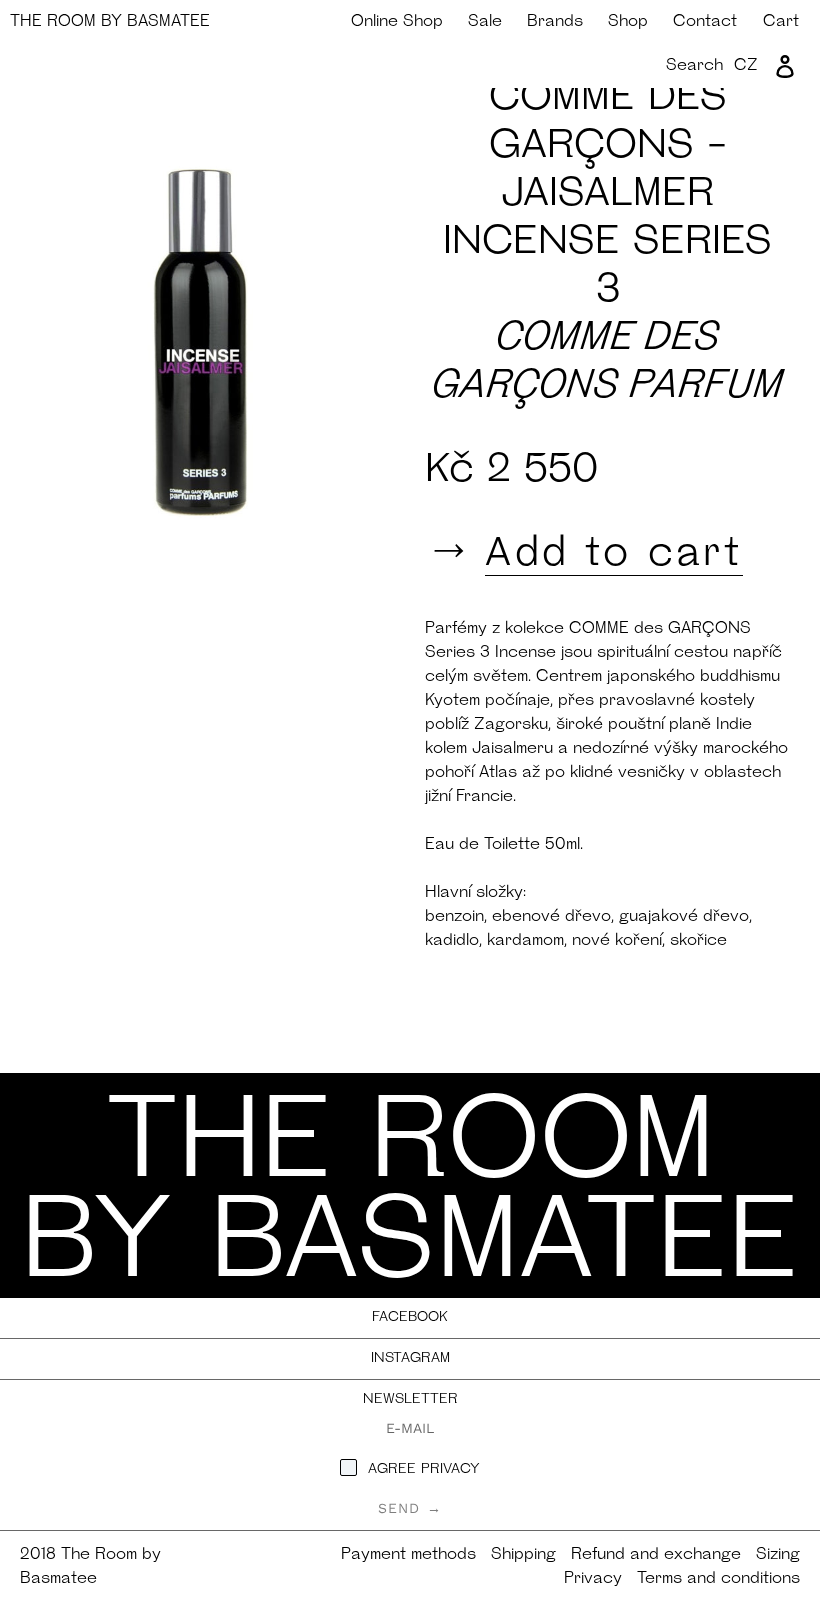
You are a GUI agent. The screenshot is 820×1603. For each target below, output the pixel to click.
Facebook (410, 1317)
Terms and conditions (718, 1579)
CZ (746, 66)
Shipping (523, 1555)
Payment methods (408, 1555)
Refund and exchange (656, 1555)
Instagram (410, 1358)
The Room (110, 22)
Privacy (593, 1579)
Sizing (778, 1555)
